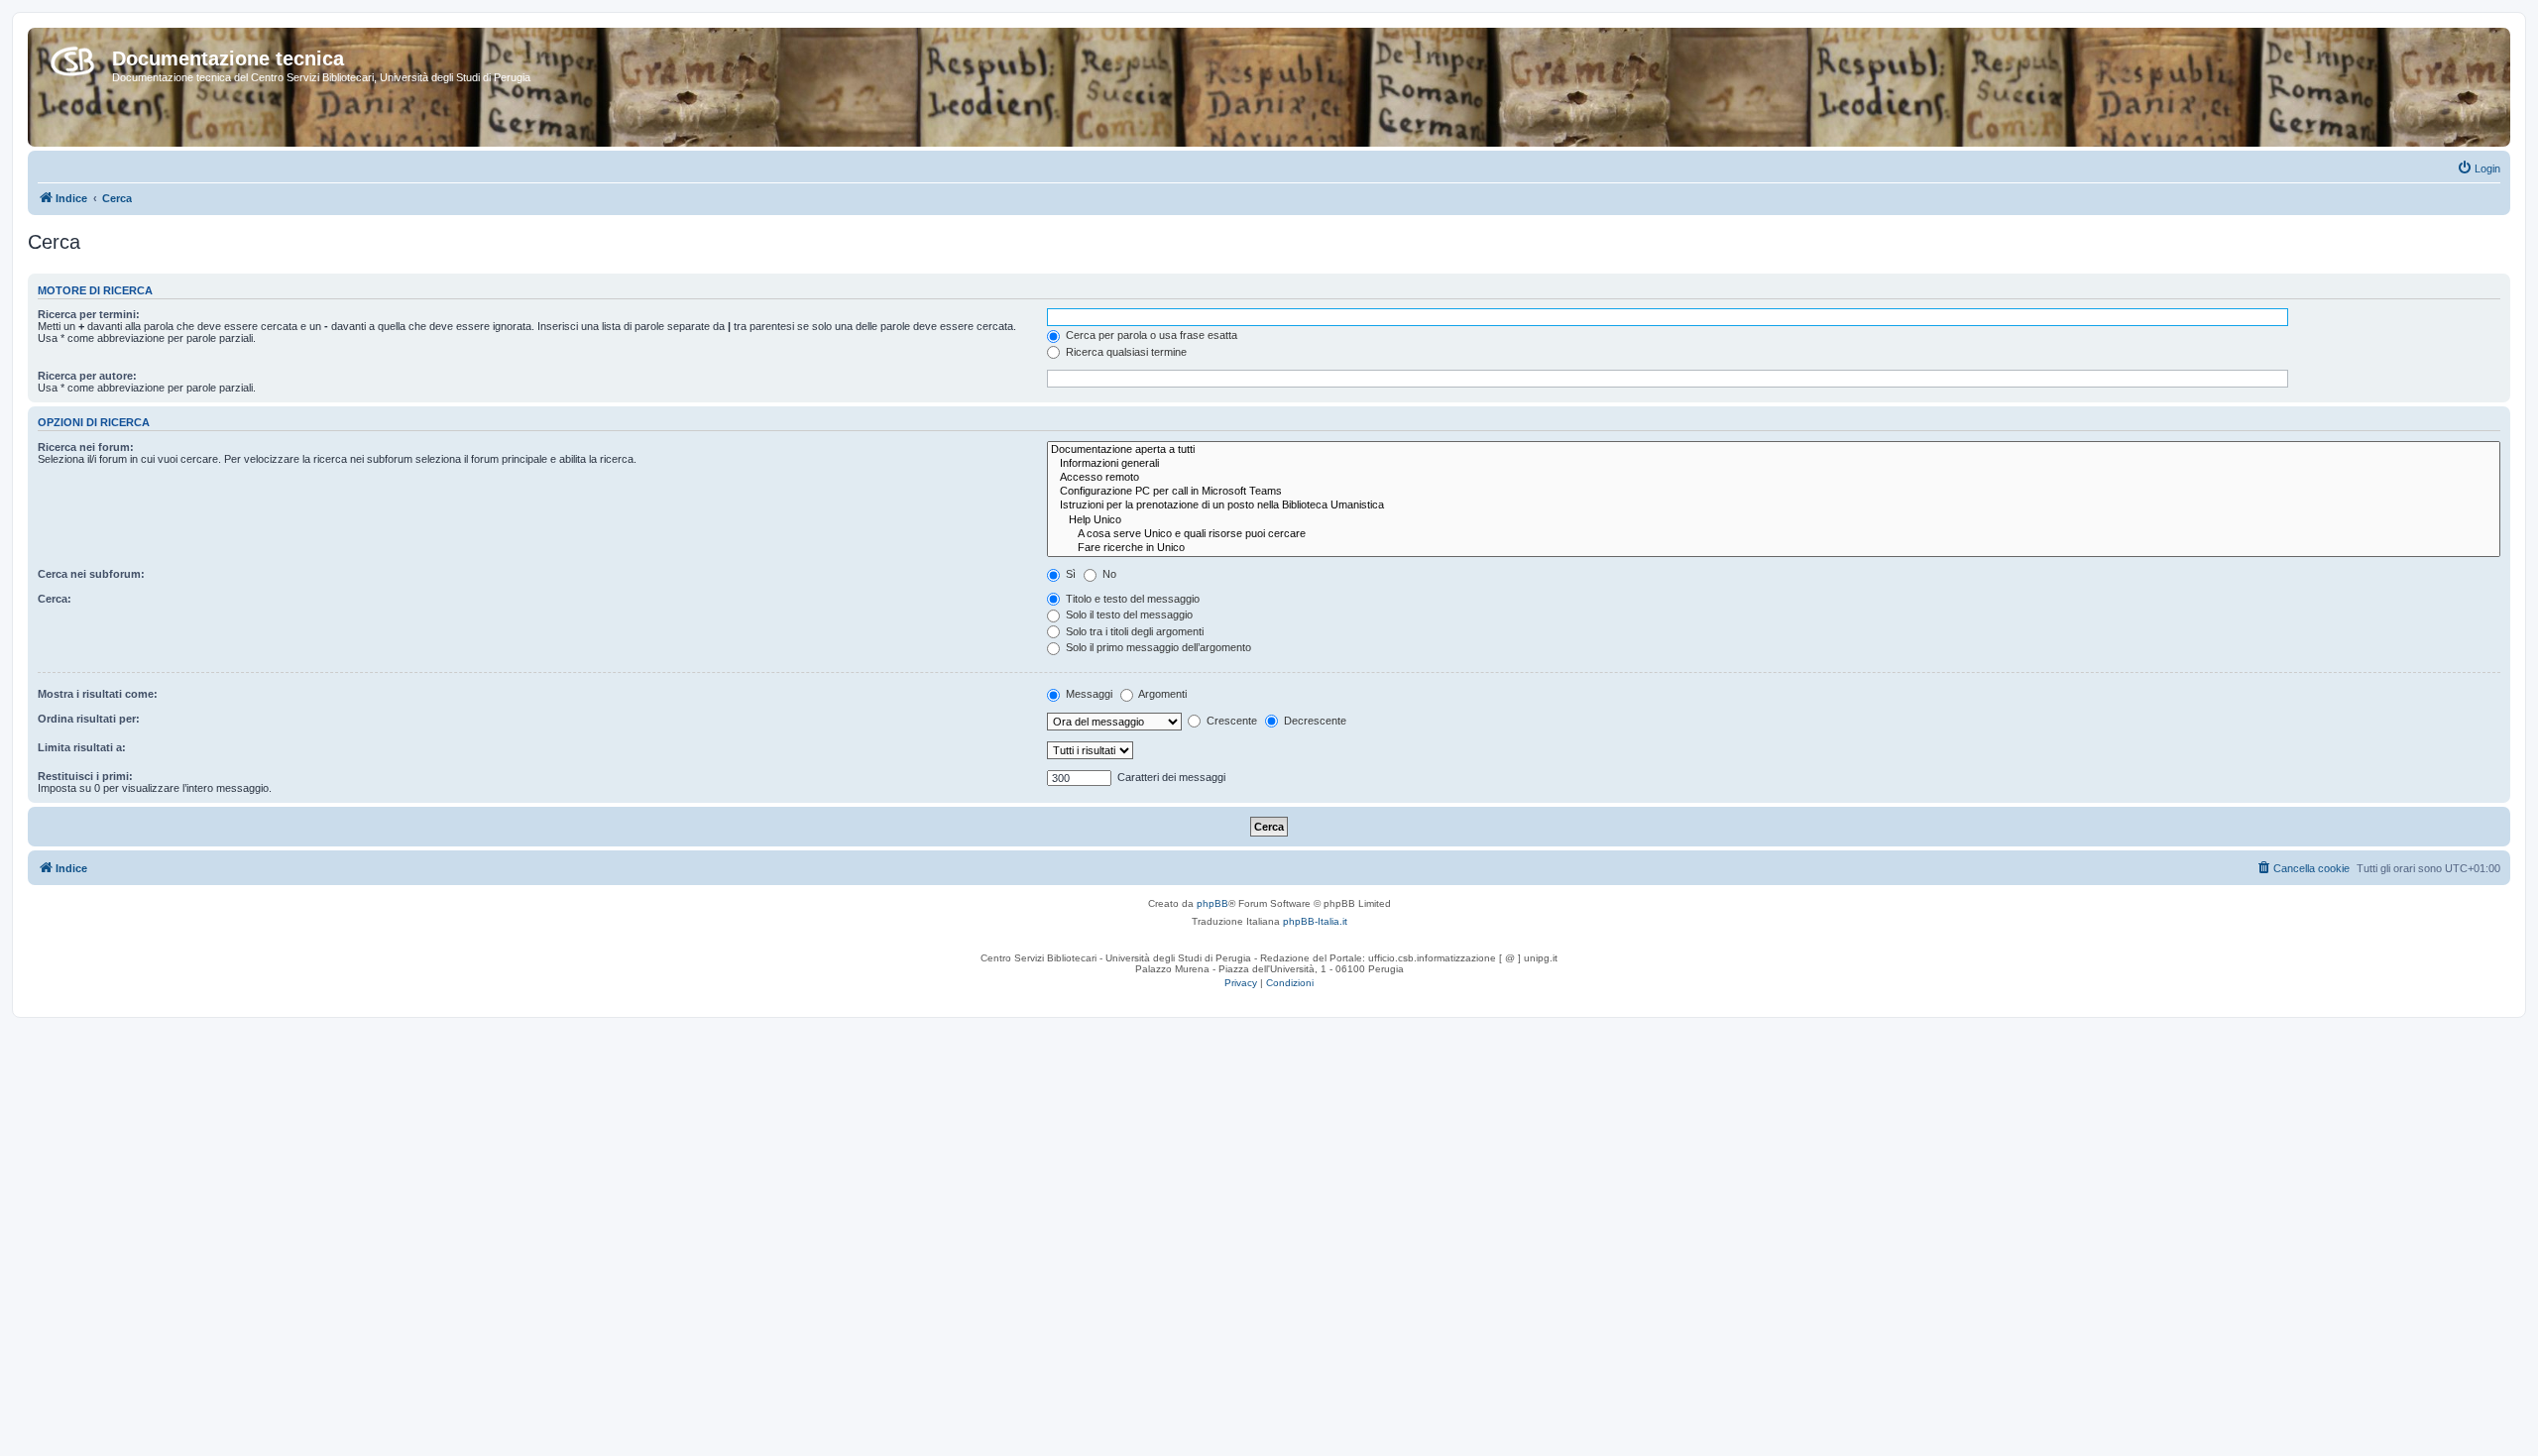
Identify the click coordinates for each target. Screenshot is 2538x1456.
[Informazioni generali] (1774, 464)
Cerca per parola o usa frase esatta (1150, 335)
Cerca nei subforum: (91, 574)
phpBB (1212, 903)
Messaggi (1088, 694)
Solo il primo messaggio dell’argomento (1157, 647)
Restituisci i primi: (85, 776)
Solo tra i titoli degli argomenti (1133, 631)
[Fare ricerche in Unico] (1774, 548)
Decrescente (1314, 721)
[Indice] (72, 57)
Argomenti (1161, 694)
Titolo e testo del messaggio (1131, 599)
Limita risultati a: (82, 747)
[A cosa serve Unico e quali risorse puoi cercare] (1774, 534)
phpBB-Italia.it (1315, 921)
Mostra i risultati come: (98, 694)
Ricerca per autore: (87, 376)
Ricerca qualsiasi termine (1125, 352)
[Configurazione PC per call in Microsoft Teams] (1774, 492)
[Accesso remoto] (1774, 478)
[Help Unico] (1774, 520)
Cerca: (55, 599)
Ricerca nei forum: (86, 447)
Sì (1069, 574)
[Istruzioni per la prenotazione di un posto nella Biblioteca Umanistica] (1774, 505)
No (1108, 574)
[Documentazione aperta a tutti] (1774, 450)
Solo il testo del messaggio (1128, 615)
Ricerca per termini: (89, 314)
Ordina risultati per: (89, 719)
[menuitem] (2479, 168)
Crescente (1230, 721)
